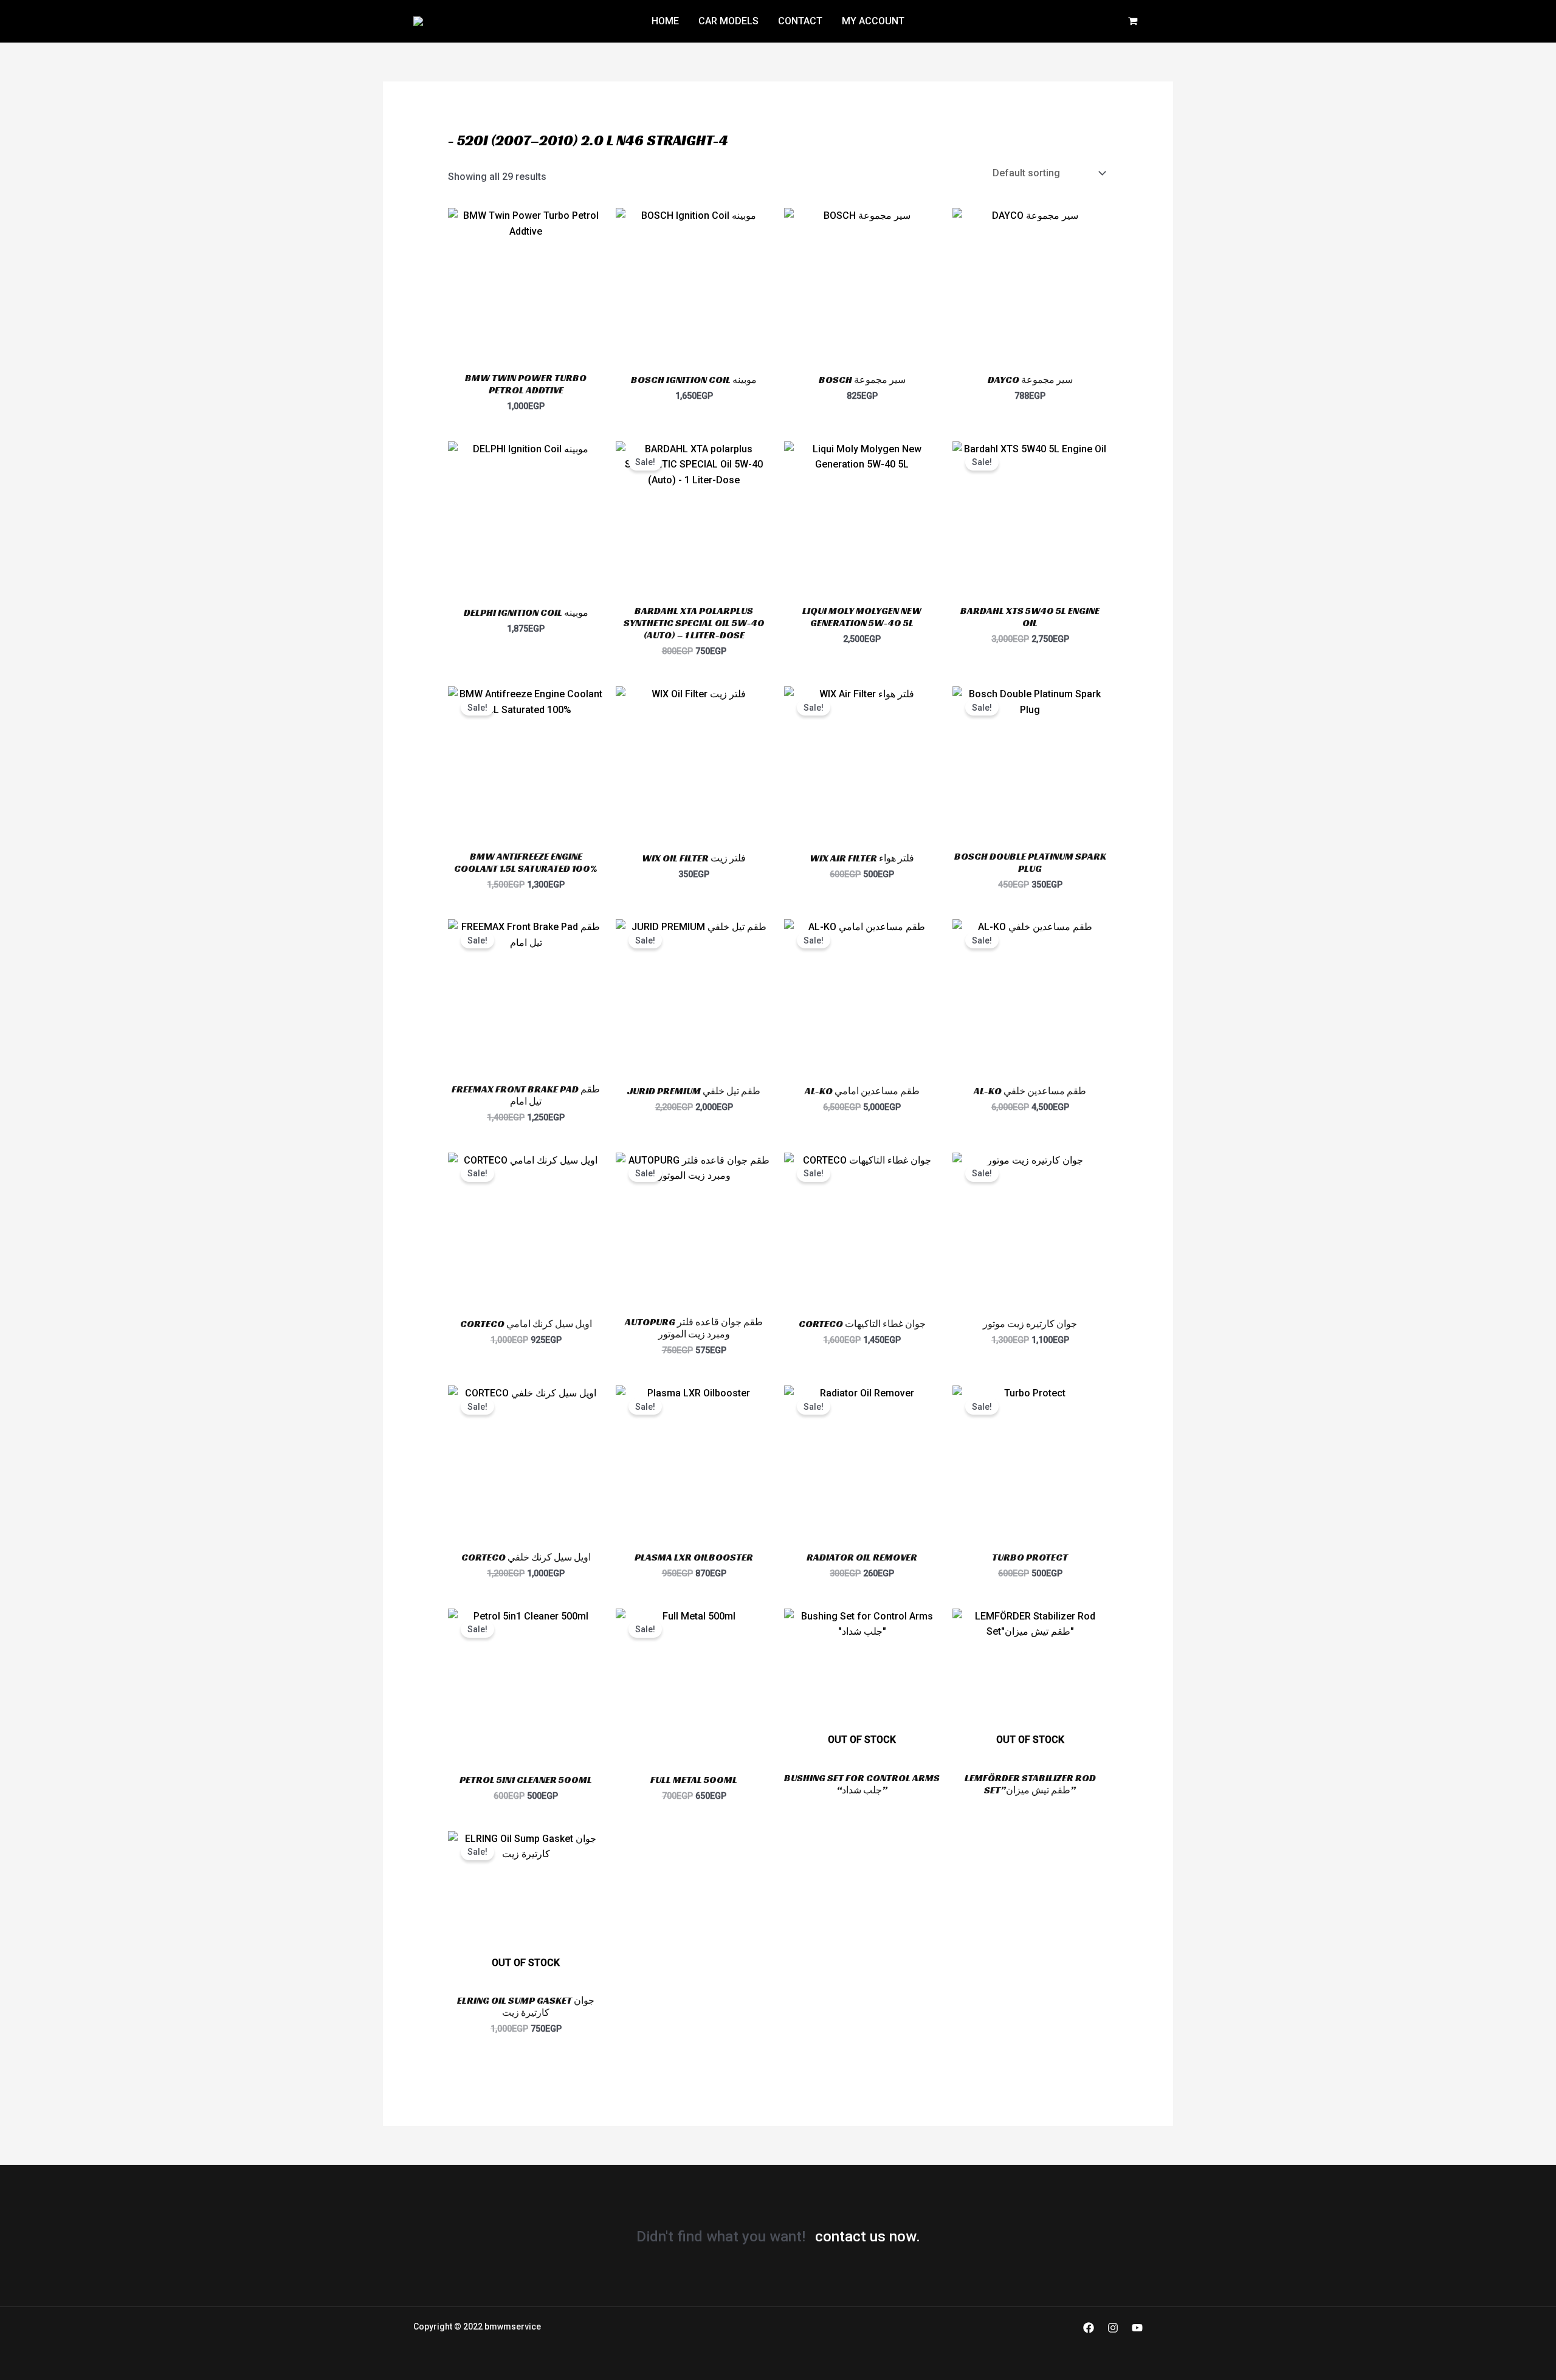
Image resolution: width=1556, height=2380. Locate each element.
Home (665, 21)
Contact (800, 21)
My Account (873, 21)
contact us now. (868, 2237)
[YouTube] (1137, 2328)
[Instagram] (1113, 2328)
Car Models (728, 21)
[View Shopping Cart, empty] (1133, 22)
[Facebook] (1089, 2328)
